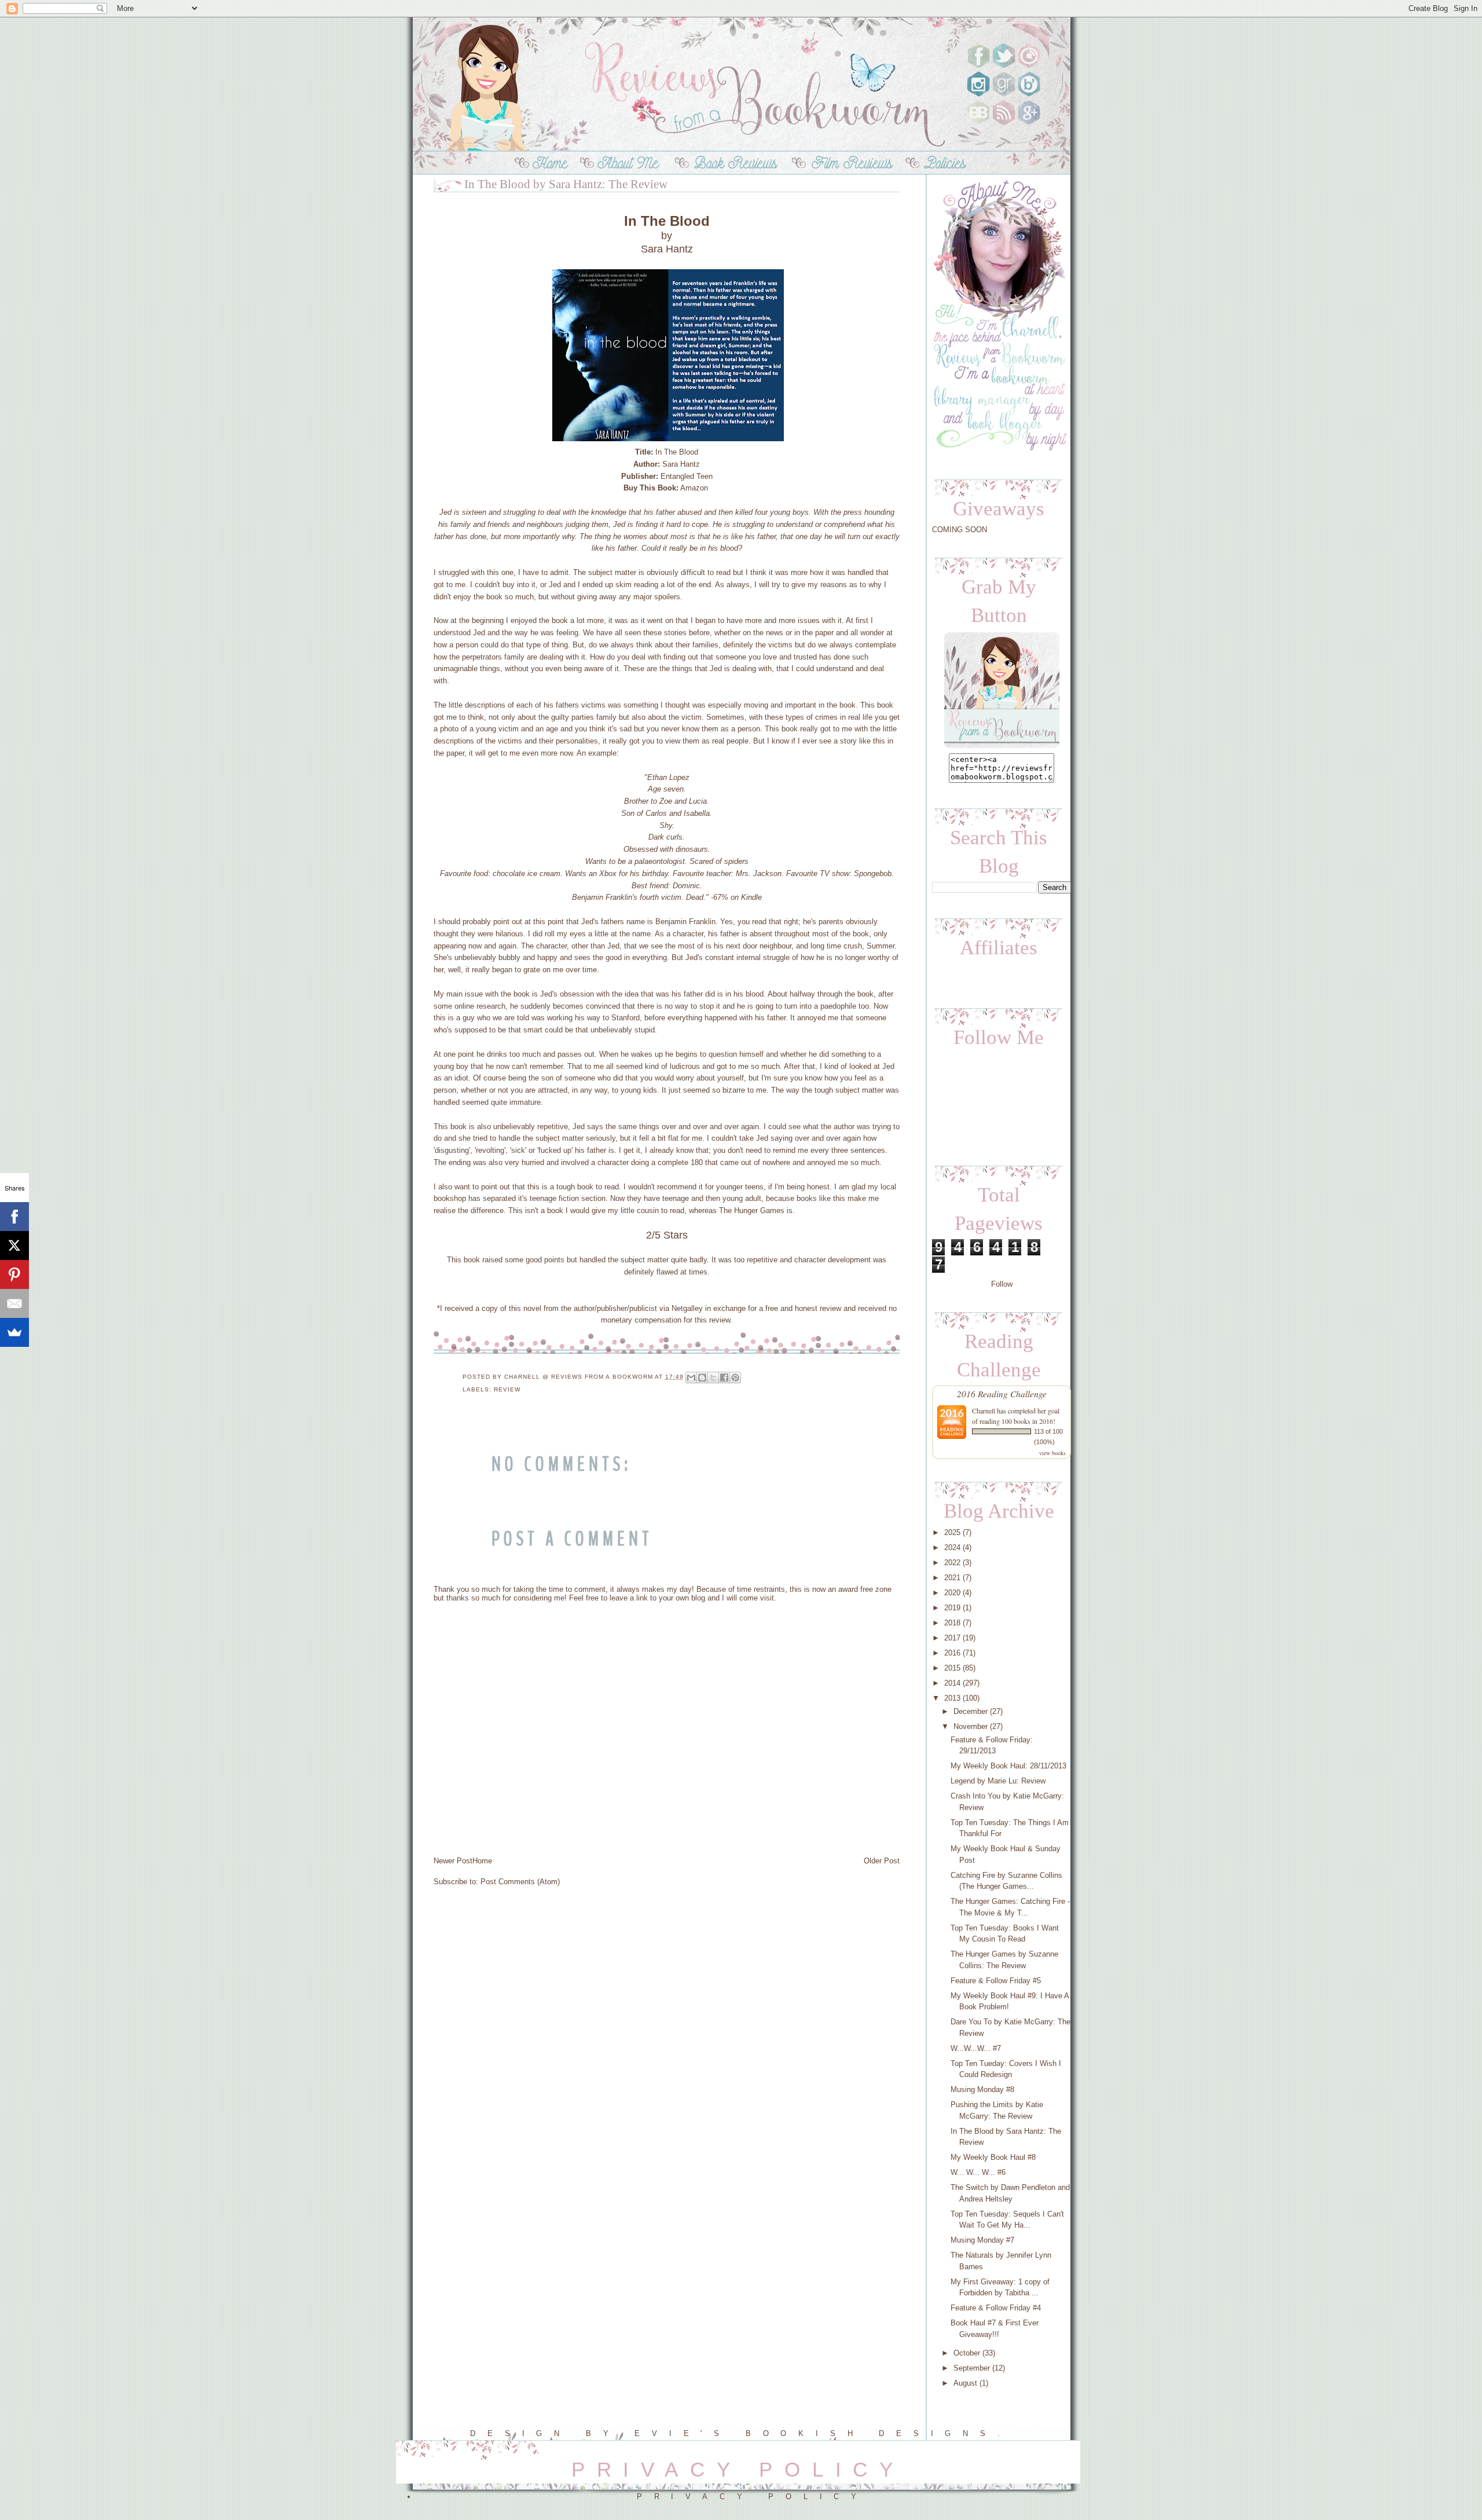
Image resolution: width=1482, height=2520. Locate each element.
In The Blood (677, 452)
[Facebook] (14, 1217)
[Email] (14, 1303)
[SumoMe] (14, 1332)
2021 (952, 1578)
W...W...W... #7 (976, 2048)
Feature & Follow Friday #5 (996, 1981)
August (965, 2383)
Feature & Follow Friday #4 (996, 2308)
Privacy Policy (753, 2497)
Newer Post (453, 1861)
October (967, 2353)
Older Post (882, 1861)
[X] (14, 1246)
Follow (1002, 1284)
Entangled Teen (687, 476)
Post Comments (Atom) (520, 1882)
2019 (952, 1608)
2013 (952, 1698)
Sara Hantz (681, 464)
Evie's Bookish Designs (816, 2433)
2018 (952, 1623)
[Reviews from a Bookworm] (1002, 747)
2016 (952, 1653)
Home (482, 1861)
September (972, 2368)
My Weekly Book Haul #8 (993, 2157)
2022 (952, 1563)
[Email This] (691, 1378)
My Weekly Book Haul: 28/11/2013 (1008, 1766)
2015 (952, 1668)
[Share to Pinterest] (735, 1378)
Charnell (984, 1411)
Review (507, 1389)
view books (1052, 1453)
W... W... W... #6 (978, 2172)
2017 (952, 1638)
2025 (952, 1532)
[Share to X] (713, 1378)
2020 (952, 1593)
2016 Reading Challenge (1002, 1393)
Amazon (694, 488)
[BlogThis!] (702, 1378)
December (971, 1711)
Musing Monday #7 (982, 2240)
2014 (952, 1683)
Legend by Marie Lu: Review (998, 1781)
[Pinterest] (14, 1274)
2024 (952, 1547)
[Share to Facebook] (724, 1378)
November (971, 1726)
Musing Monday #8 (982, 2089)
